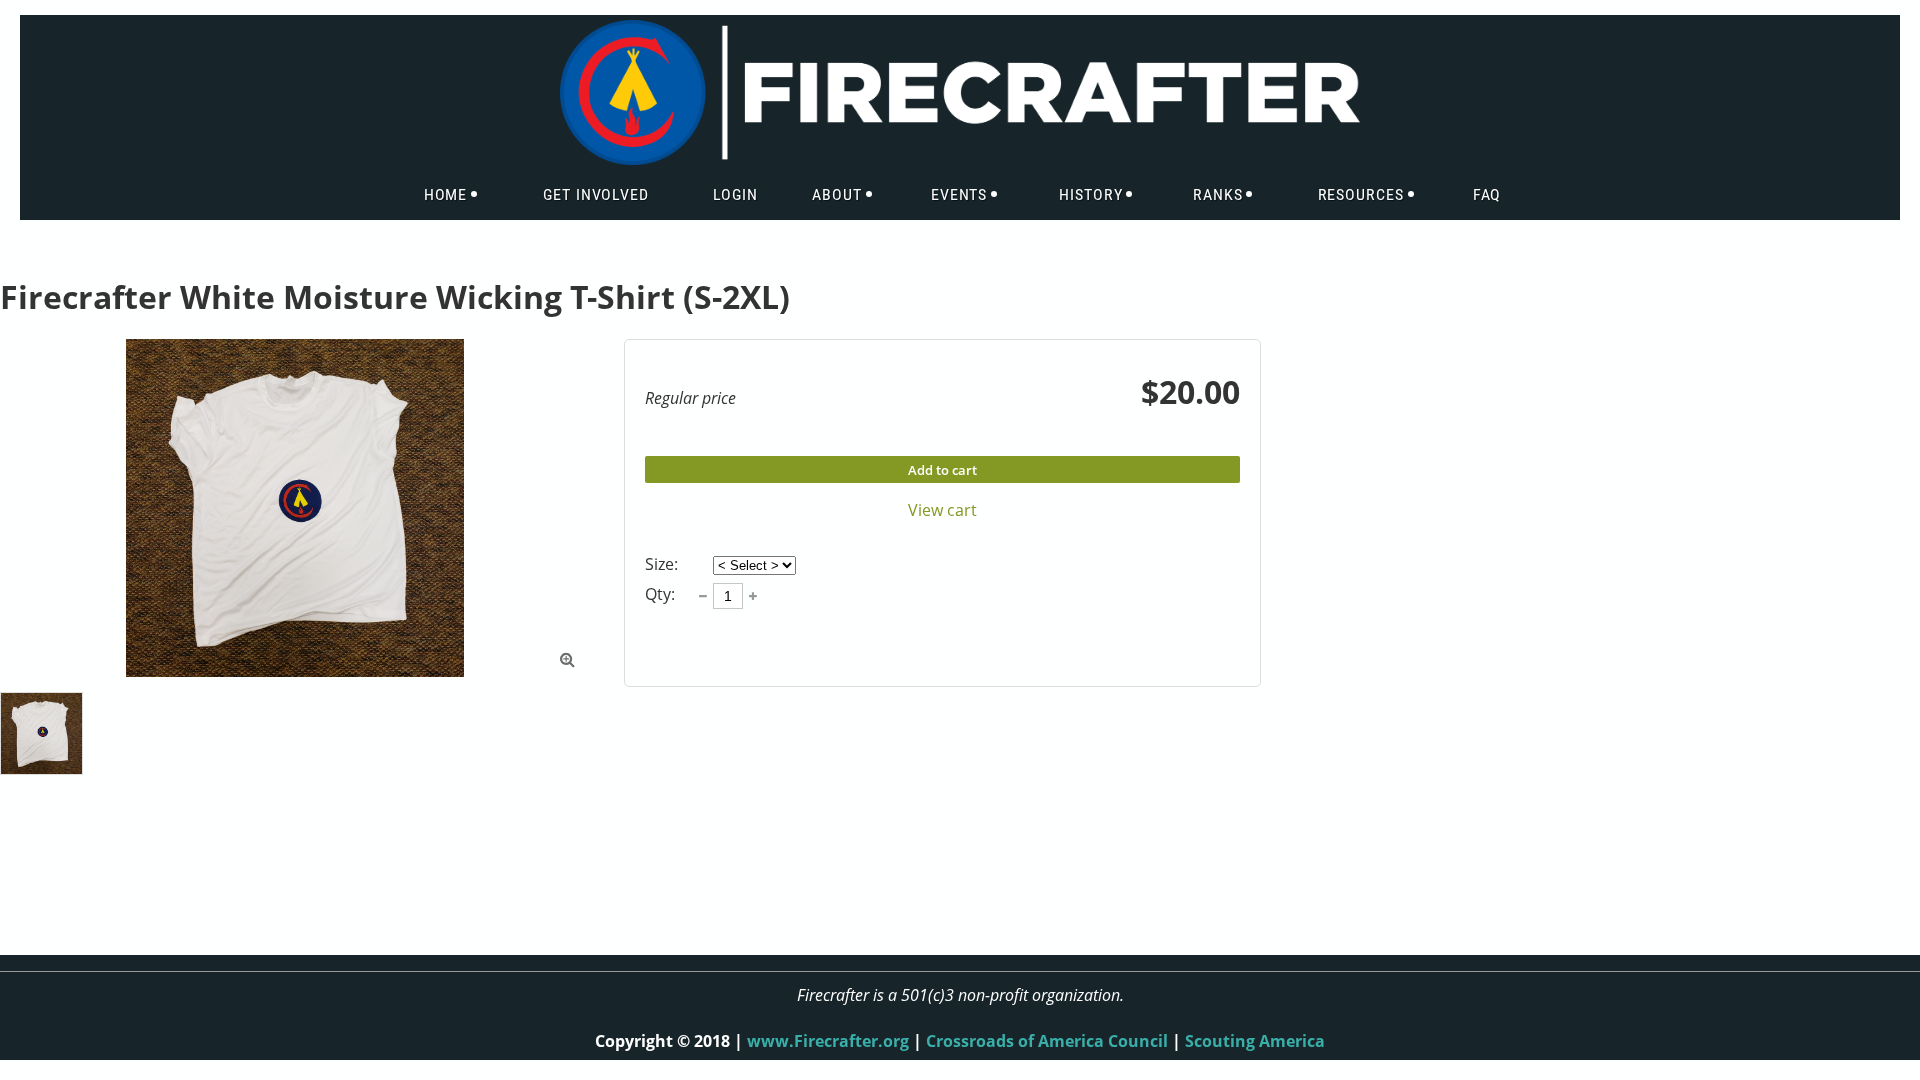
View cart (942, 510)
